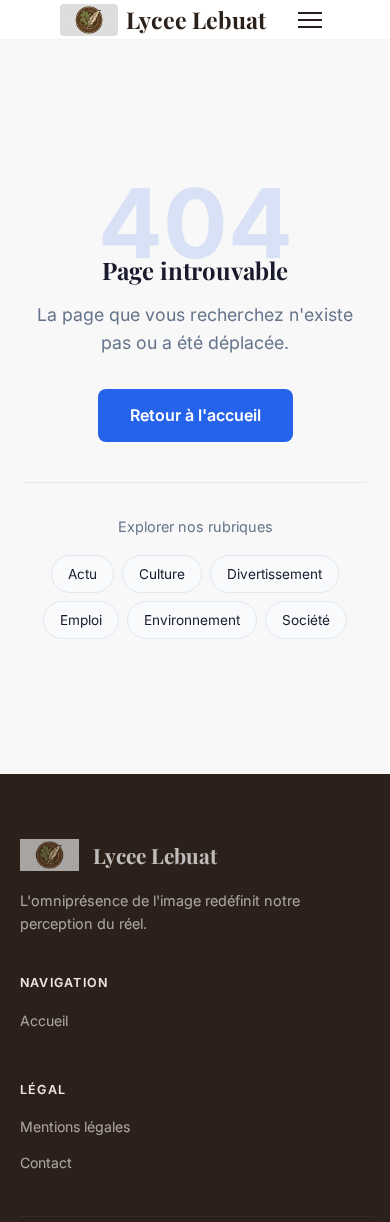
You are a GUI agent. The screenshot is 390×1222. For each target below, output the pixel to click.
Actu (82, 574)
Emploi (81, 620)
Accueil (44, 1020)
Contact (46, 1162)
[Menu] (310, 20)
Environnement (192, 620)
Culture (162, 574)
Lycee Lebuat (196, 19)
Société (306, 620)
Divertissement (274, 574)
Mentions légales (75, 1126)
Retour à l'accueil (195, 415)
